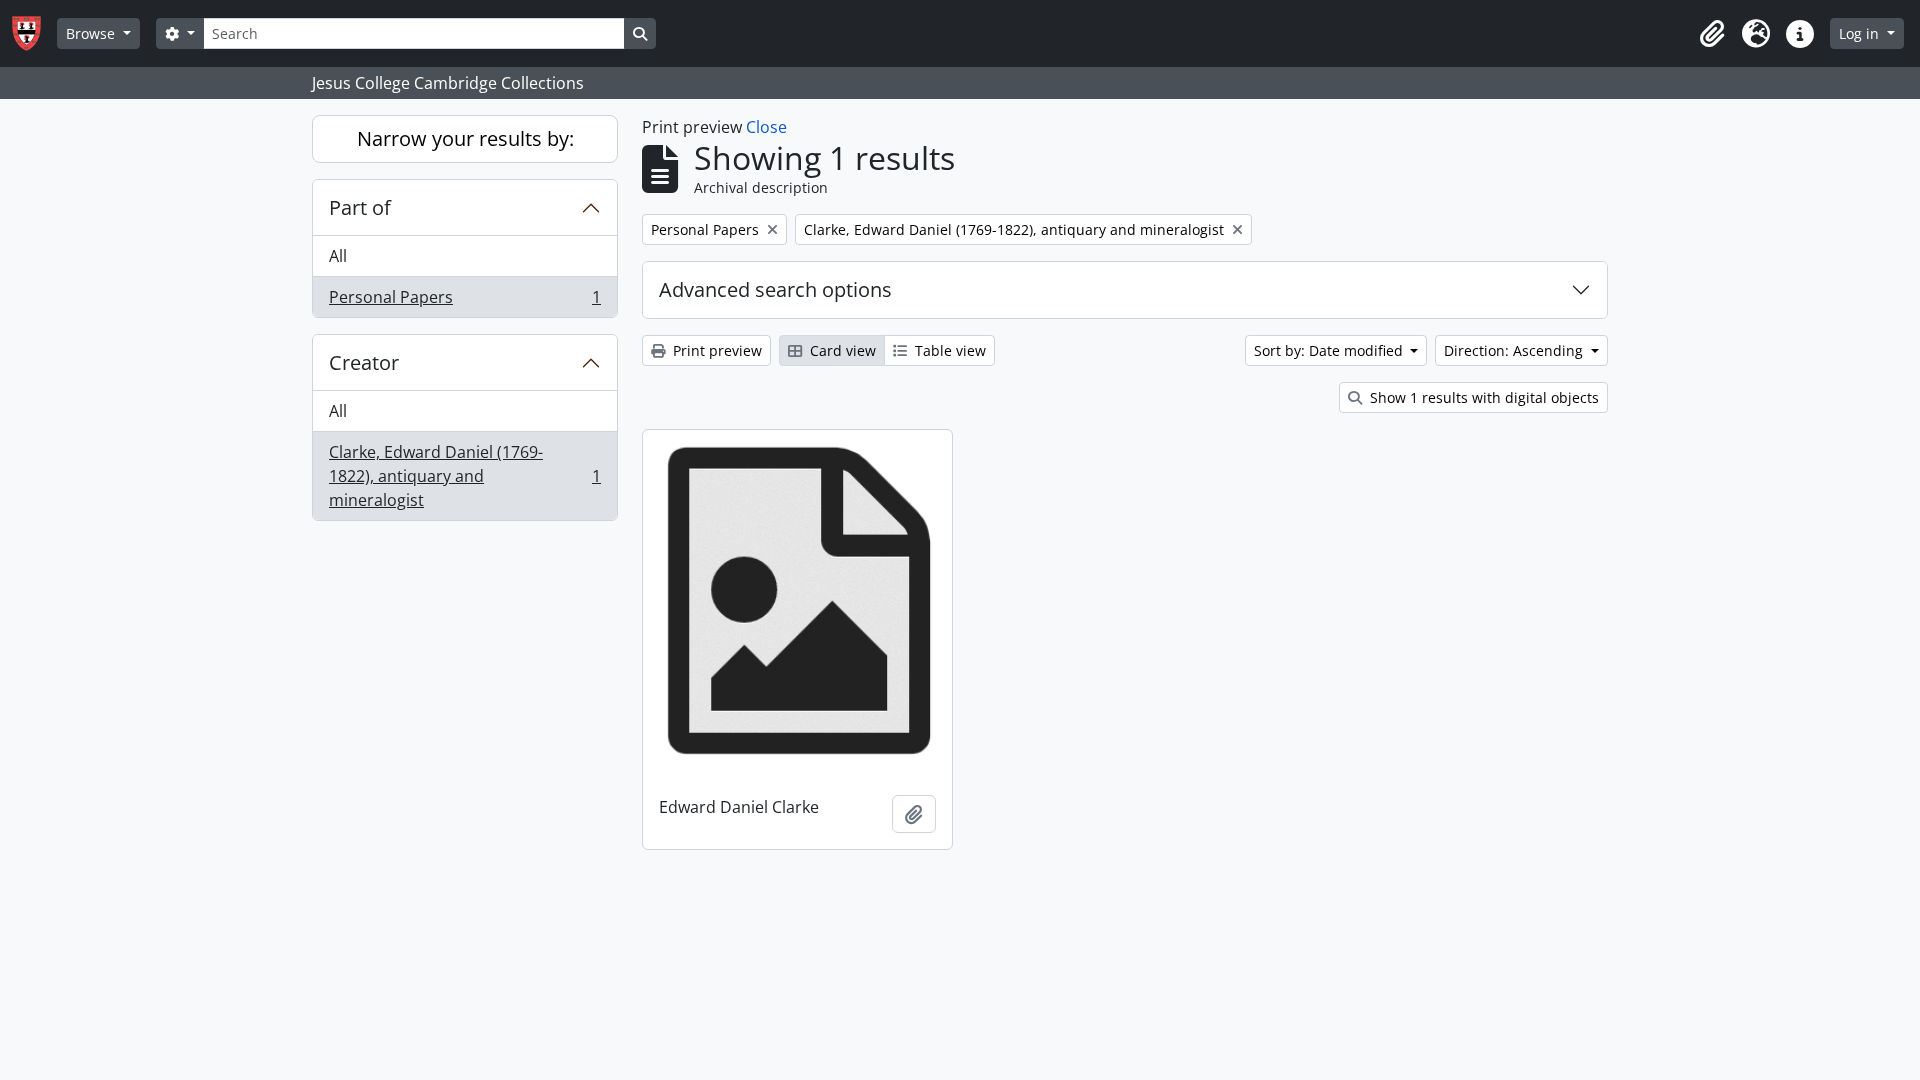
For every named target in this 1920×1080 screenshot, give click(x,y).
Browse (92, 33)
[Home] (34, 33)
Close (766, 127)
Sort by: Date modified (1330, 350)
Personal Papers (464, 301)
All (338, 256)
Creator (364, 362)
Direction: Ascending (1515, 350)
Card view (841, 350)
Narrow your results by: (465, 138)
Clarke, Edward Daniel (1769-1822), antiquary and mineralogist (464, 476)
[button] (1712, 34)
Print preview (715, 350)
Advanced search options (775, 289)
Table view (948, 350)
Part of (360, 207)
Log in (1861, 33)
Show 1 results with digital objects (1482, 397)
